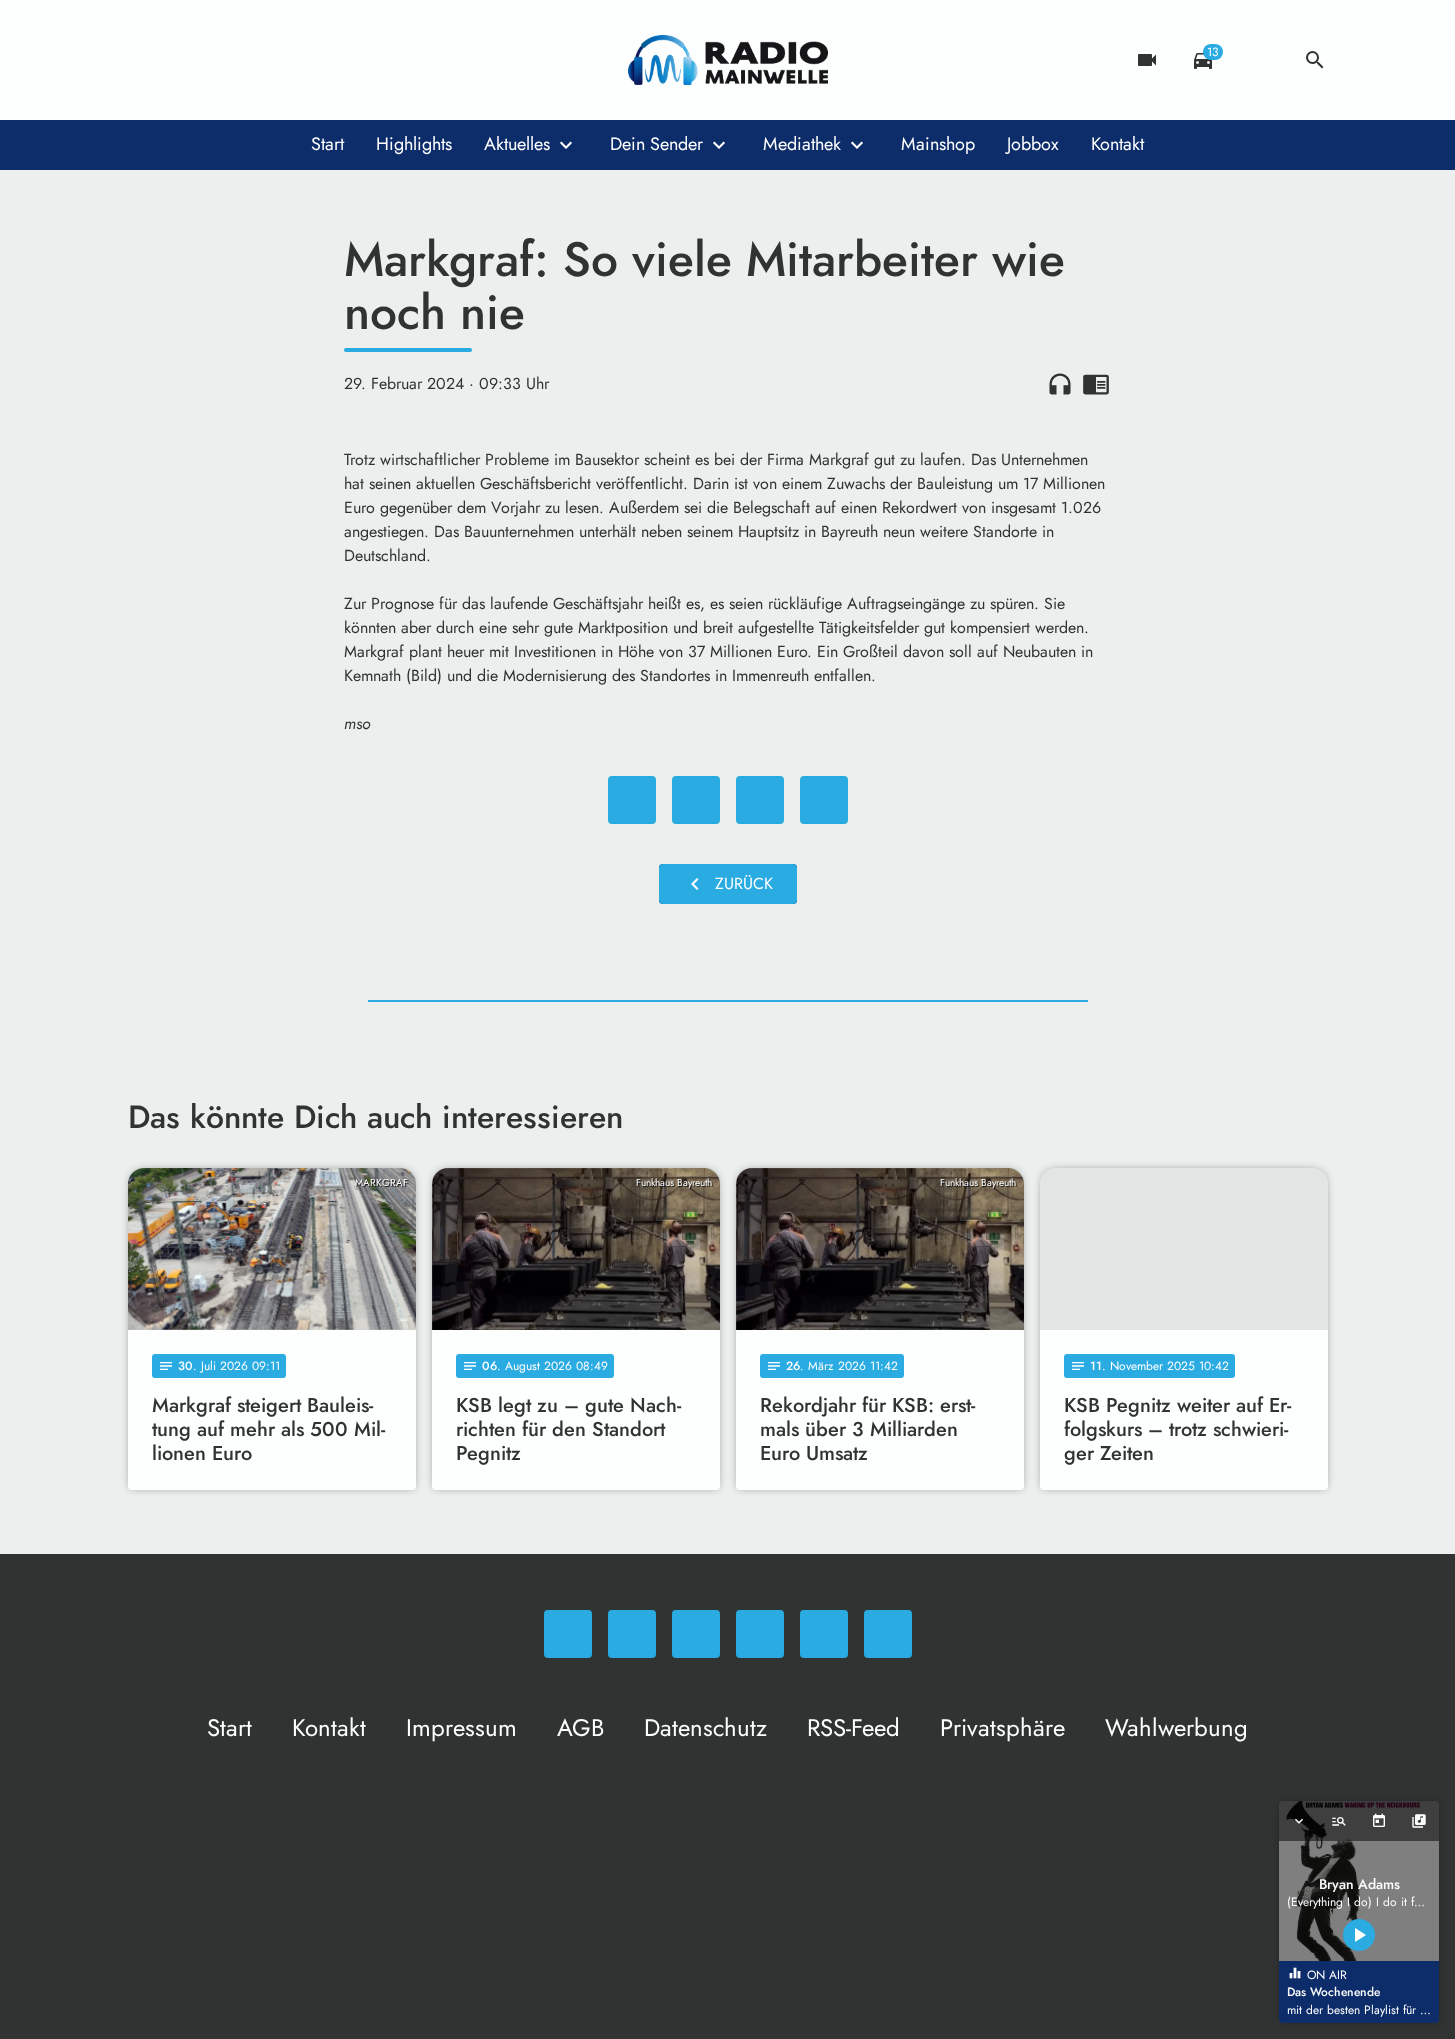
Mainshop (938, 144)
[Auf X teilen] (696, 800)
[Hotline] (348, 60)
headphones (1060, 384)
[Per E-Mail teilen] (824, 800)
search (1315, 60)
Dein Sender (656, 144)
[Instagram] (228, 60)
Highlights (414, 144)
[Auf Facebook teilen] (632, 800)
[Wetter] (1259, 60)
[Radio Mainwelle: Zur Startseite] (728, 60)
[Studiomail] (308, 60)
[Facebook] (188, 60)
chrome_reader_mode (1096, 384)
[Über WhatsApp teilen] (760, 800)
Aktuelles (517, 144)
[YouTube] (268, 60)
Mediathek (802, 144)
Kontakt (1117, 144)
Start (327, 144)
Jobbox (1033, 144)
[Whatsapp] (148, 60)
